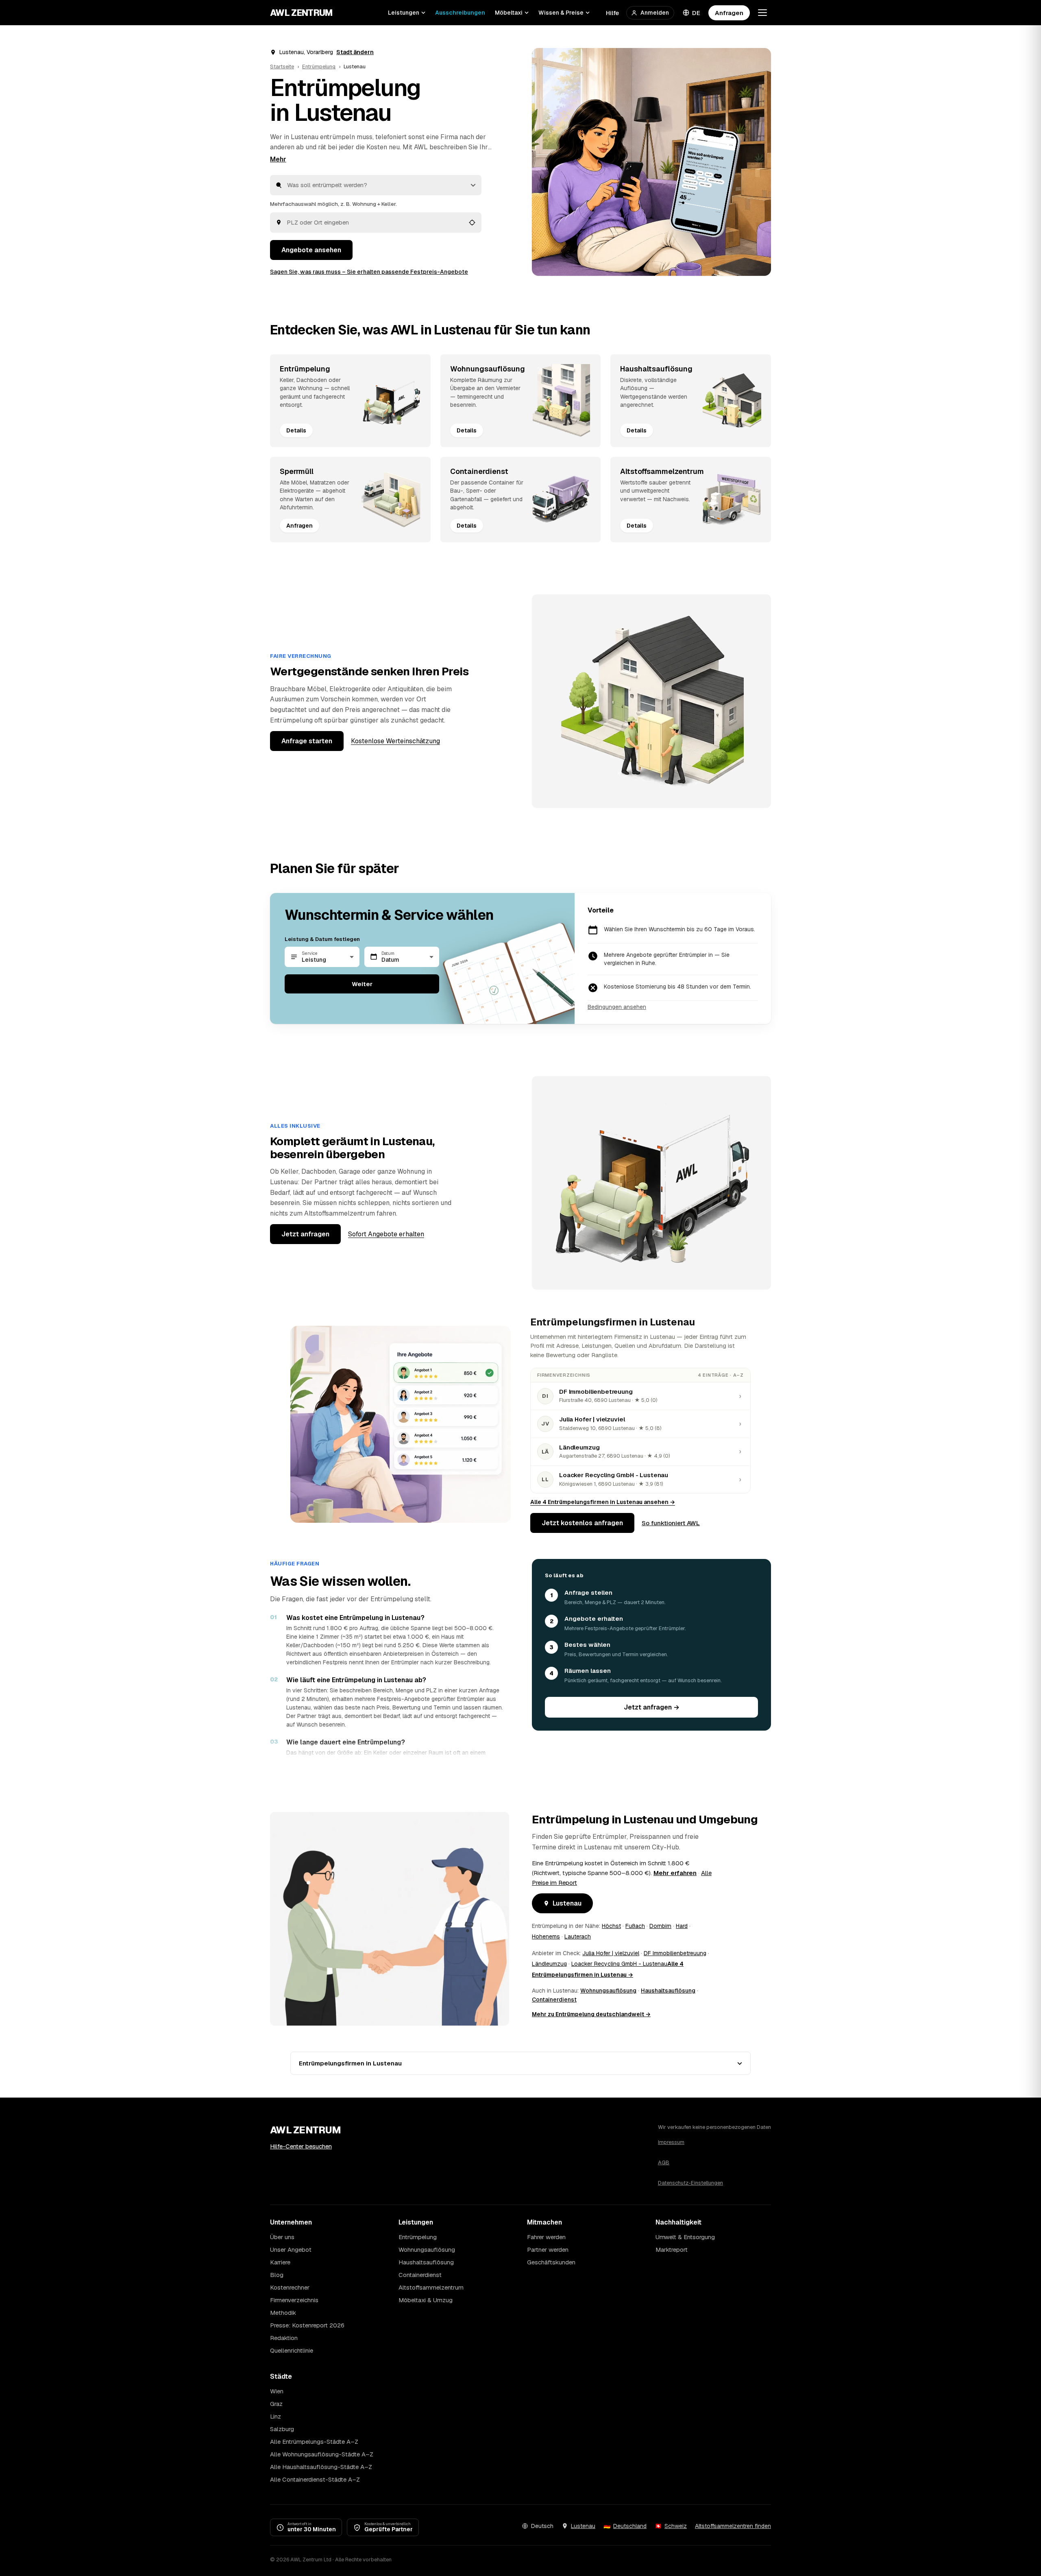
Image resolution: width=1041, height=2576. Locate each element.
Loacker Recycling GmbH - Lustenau (619, 1964)
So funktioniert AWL (671, 1523)
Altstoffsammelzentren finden (733, 2526)
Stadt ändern (355, 52)
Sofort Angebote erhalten (386, 1234)
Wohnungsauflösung (608, 1991)
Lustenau (567, 1903)
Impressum (671, 2142)
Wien (277, 2391)
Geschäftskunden (551, 2262)
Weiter (362, 984)
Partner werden (548, 2250)
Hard (682, 1926)
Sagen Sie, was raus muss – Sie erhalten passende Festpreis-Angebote (369, 272)
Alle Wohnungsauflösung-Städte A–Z (322, 2454)
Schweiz (676, 2526)
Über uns (282, 2237)
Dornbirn (660, 1926)
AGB (664, 2162)
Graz (276, 2404)
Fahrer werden (546, 2237)
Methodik (283, 2313)
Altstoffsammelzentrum (431, 2287)
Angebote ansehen (311, 250)
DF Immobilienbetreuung (675, 1953)
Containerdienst (554, 2000)
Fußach (635, 1926)
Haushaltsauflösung (668, 1991)
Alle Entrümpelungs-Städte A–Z (314, 2442)
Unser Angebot (291, 2250)
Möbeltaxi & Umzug (426, 2300)
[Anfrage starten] (651, 162)
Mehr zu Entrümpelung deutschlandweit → (591, 2014)
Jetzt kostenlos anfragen (582, 1523)
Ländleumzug (549, 1964)
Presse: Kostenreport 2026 (307, 2325)
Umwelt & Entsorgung (685, 2237)
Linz (275, 2416)
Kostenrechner (290, 2287)
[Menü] (762, 13)
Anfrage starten (307, 741)
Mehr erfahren (675, 1873)
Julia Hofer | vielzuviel (611, 1953)
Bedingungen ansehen (617, 1007)
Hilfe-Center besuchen (301, 2146)
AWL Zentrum (302, 13)
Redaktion (284, 2338)
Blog (277, 2275)
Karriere (280, 2262)
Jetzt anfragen (305, 1234)
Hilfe (612, 13)
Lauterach (578, 1936)
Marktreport (672, 2250)
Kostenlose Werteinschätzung (395, 741)
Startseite (282, 67)
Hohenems (546, 1936)
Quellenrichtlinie (292, 2350)
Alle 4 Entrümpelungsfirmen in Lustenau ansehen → (603, 1502)
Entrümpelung (319, 67)
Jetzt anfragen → (652, 1707)
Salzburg (282, 2429)
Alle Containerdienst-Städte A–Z (315, 2479)
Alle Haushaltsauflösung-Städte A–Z (321, 2467)
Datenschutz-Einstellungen (690, 2183)
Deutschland (630, 2526)
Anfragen (729, 13)
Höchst (611, 1926)
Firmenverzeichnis (294, 2300)
